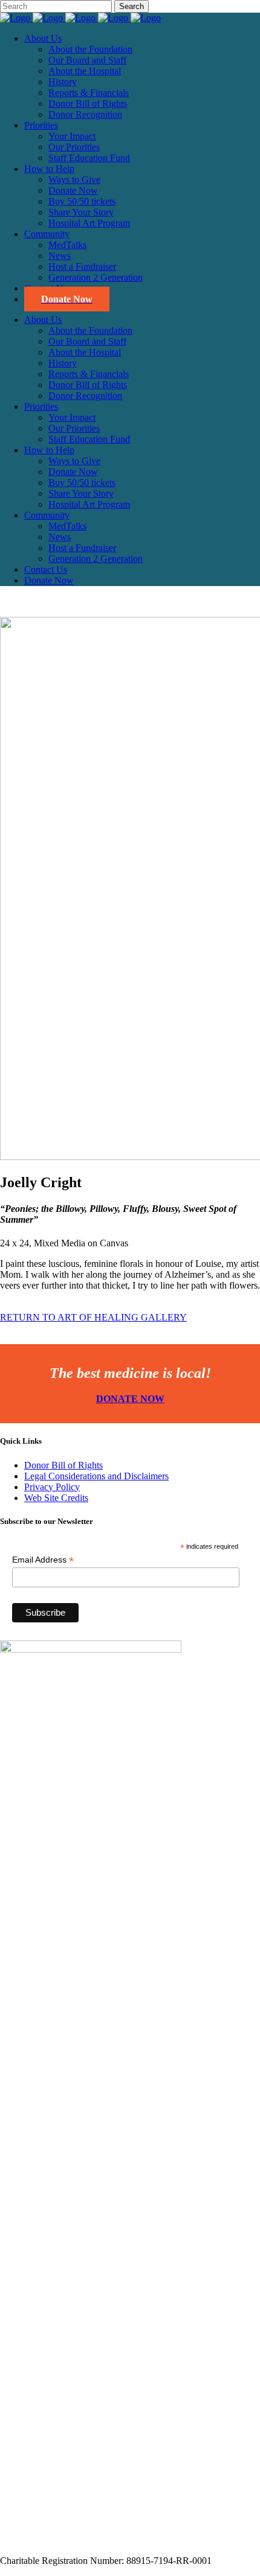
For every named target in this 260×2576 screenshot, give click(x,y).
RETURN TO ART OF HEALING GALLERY (93, 1317)
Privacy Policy (52, 1487)
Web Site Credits (56, 1498)
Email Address (43, 1560)
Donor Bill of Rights (63, 1465)
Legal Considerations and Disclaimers (96, 1476)
